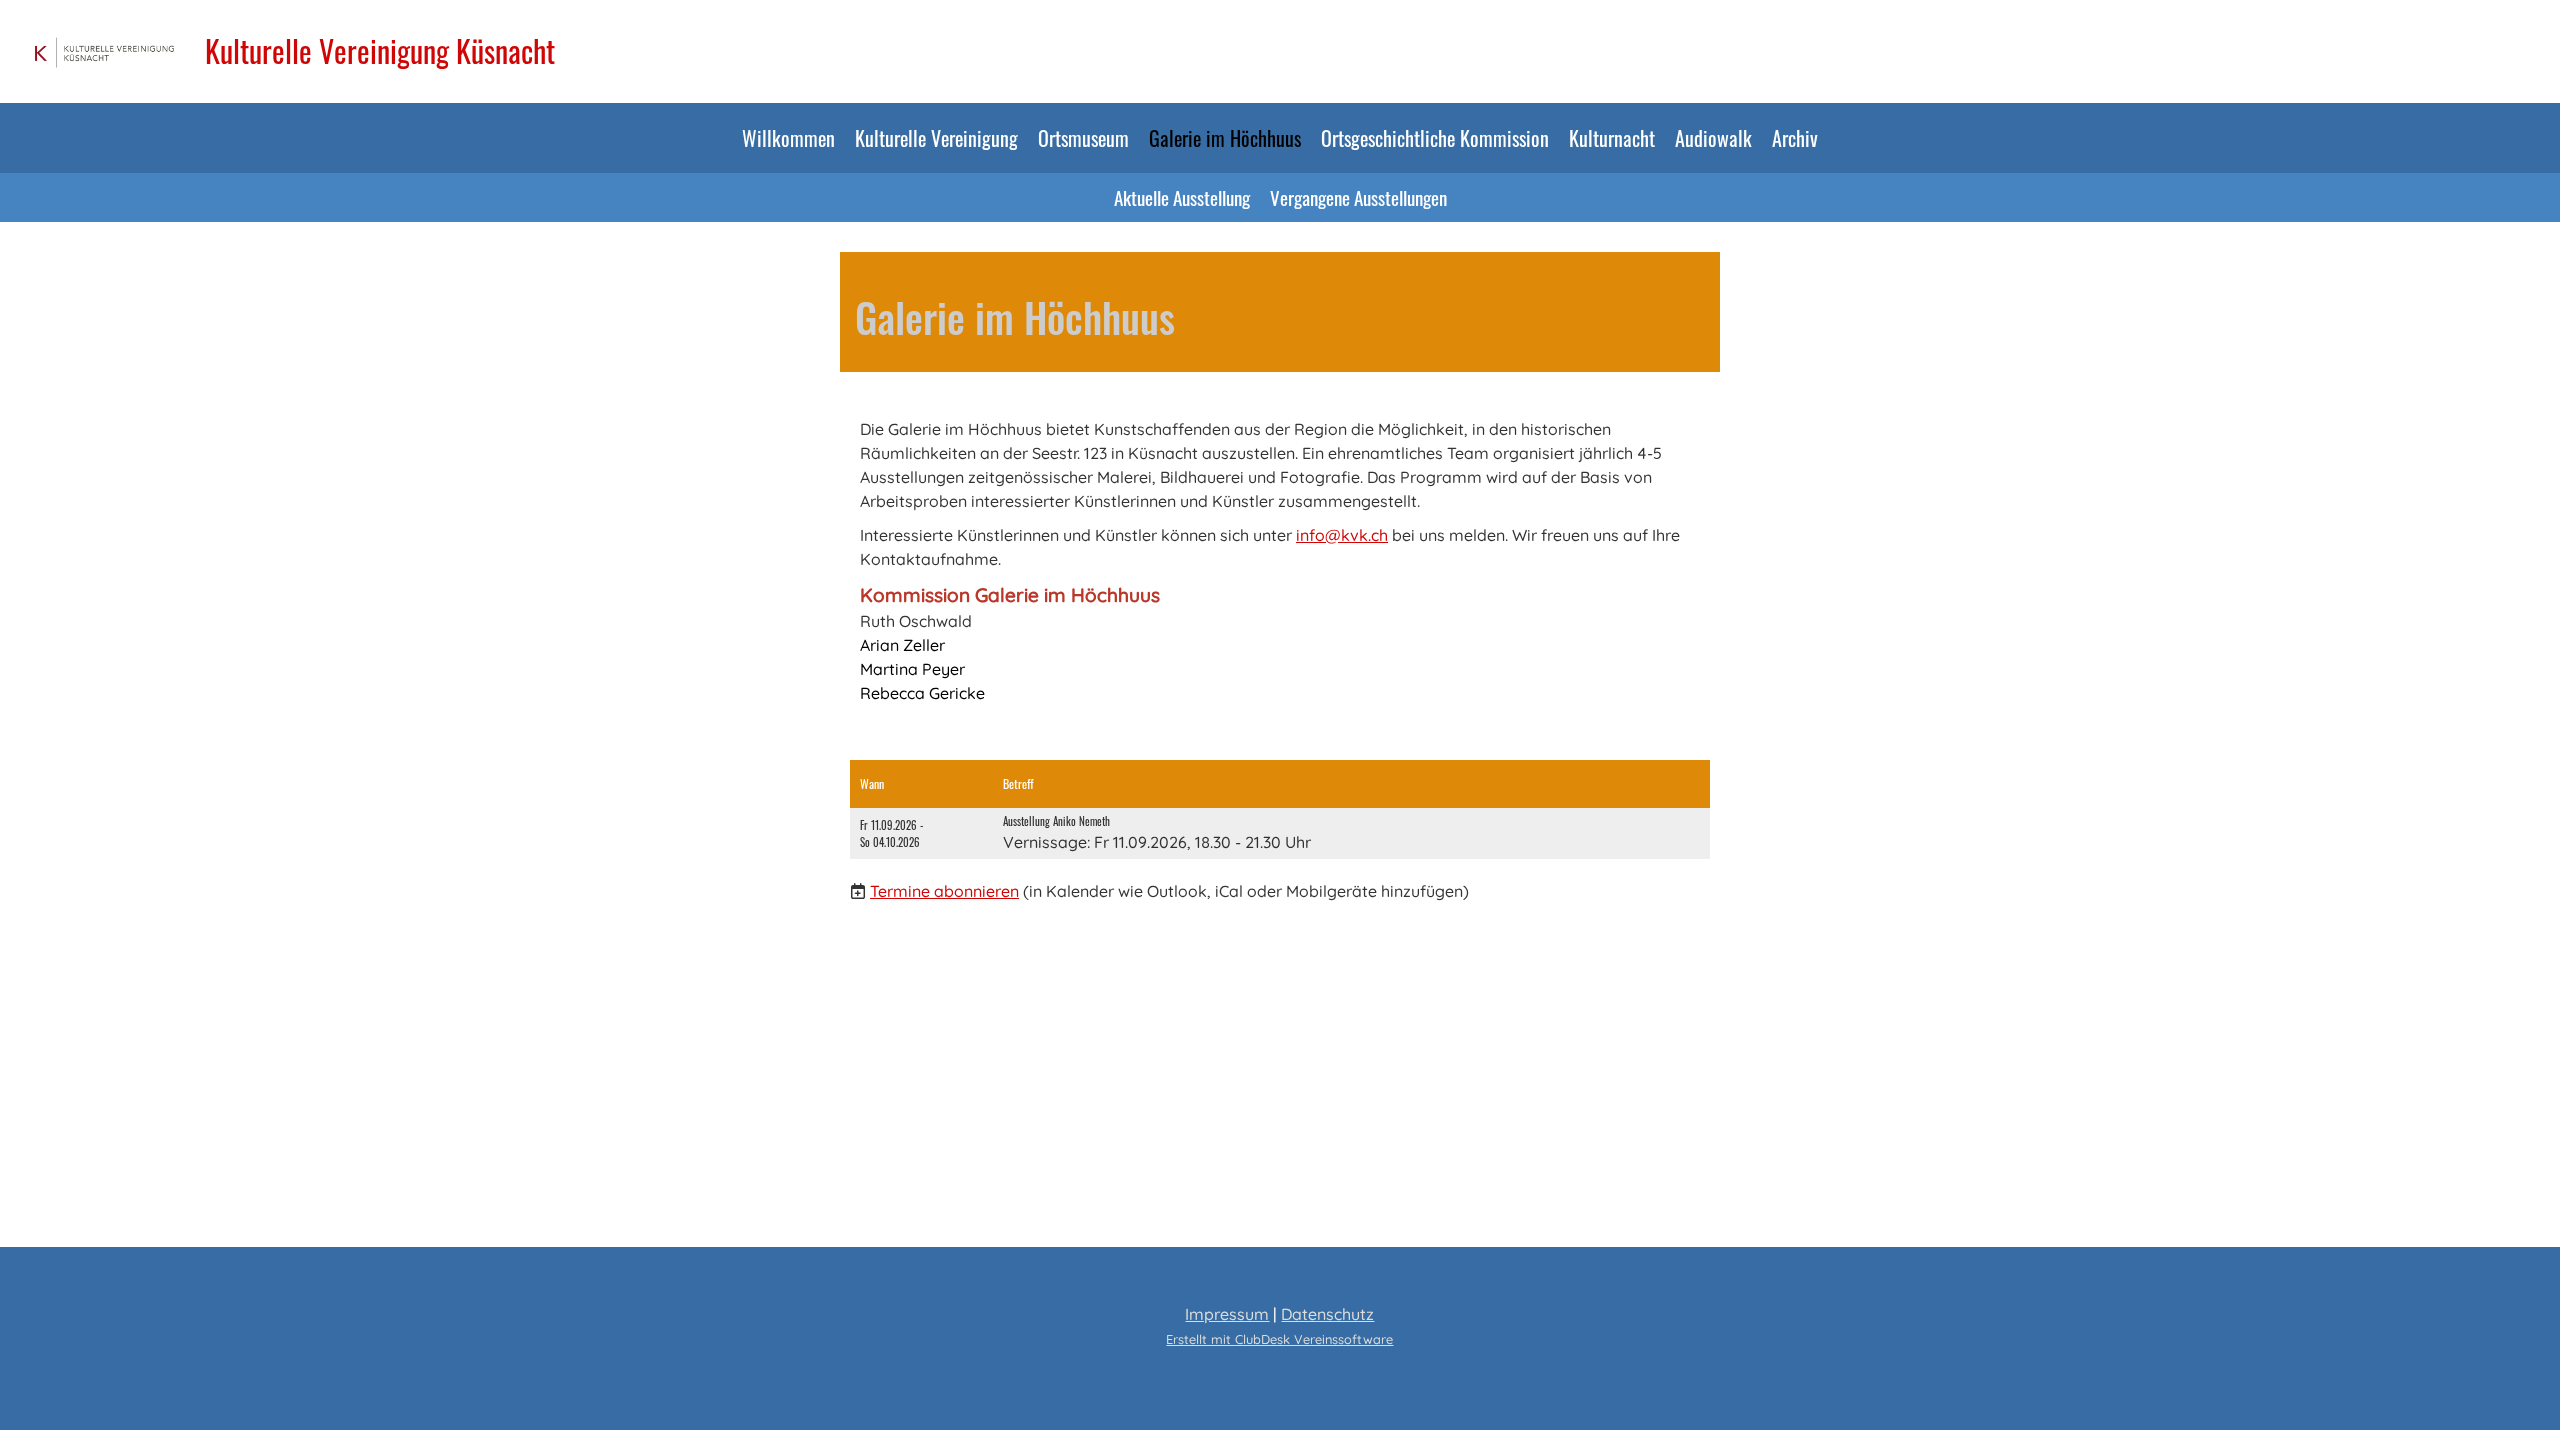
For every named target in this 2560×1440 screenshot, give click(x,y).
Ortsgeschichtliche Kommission (1435, 138)
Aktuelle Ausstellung (1182, 197)
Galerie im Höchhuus (1225, 138)
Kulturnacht (1612, 138)
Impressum (1227, 1314)
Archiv (1795, 138)
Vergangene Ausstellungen (1358, 197)
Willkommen (788, 138)
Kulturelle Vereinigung (936, 138)
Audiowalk (1713, 138)
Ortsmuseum (1083, 138)
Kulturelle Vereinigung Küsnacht (380, 50)
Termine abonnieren (944, 891)
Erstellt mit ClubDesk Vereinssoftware (1279, 1339)
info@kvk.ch (1342, 535)
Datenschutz (1327, 1314)
